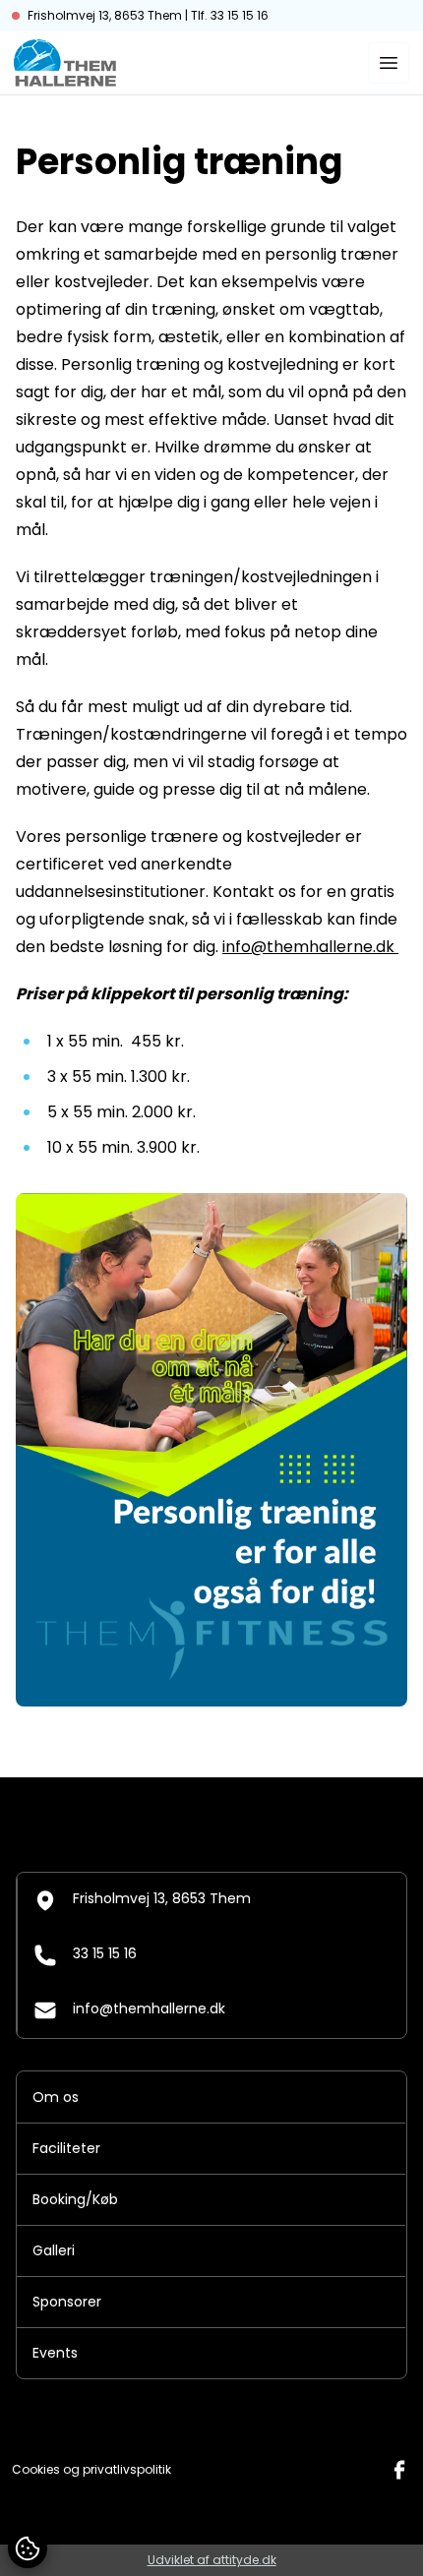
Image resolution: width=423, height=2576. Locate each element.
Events (55, 2353)
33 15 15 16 (105, 1953)
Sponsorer (67, 2302)
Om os (56, 2097)
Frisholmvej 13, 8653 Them (162, 1898)
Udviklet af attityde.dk (212, 2560)
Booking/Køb (75, 2199)
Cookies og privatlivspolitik (91, 2470)
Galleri (54, 2250)
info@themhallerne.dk (310, 947)
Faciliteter (66, 2148)
